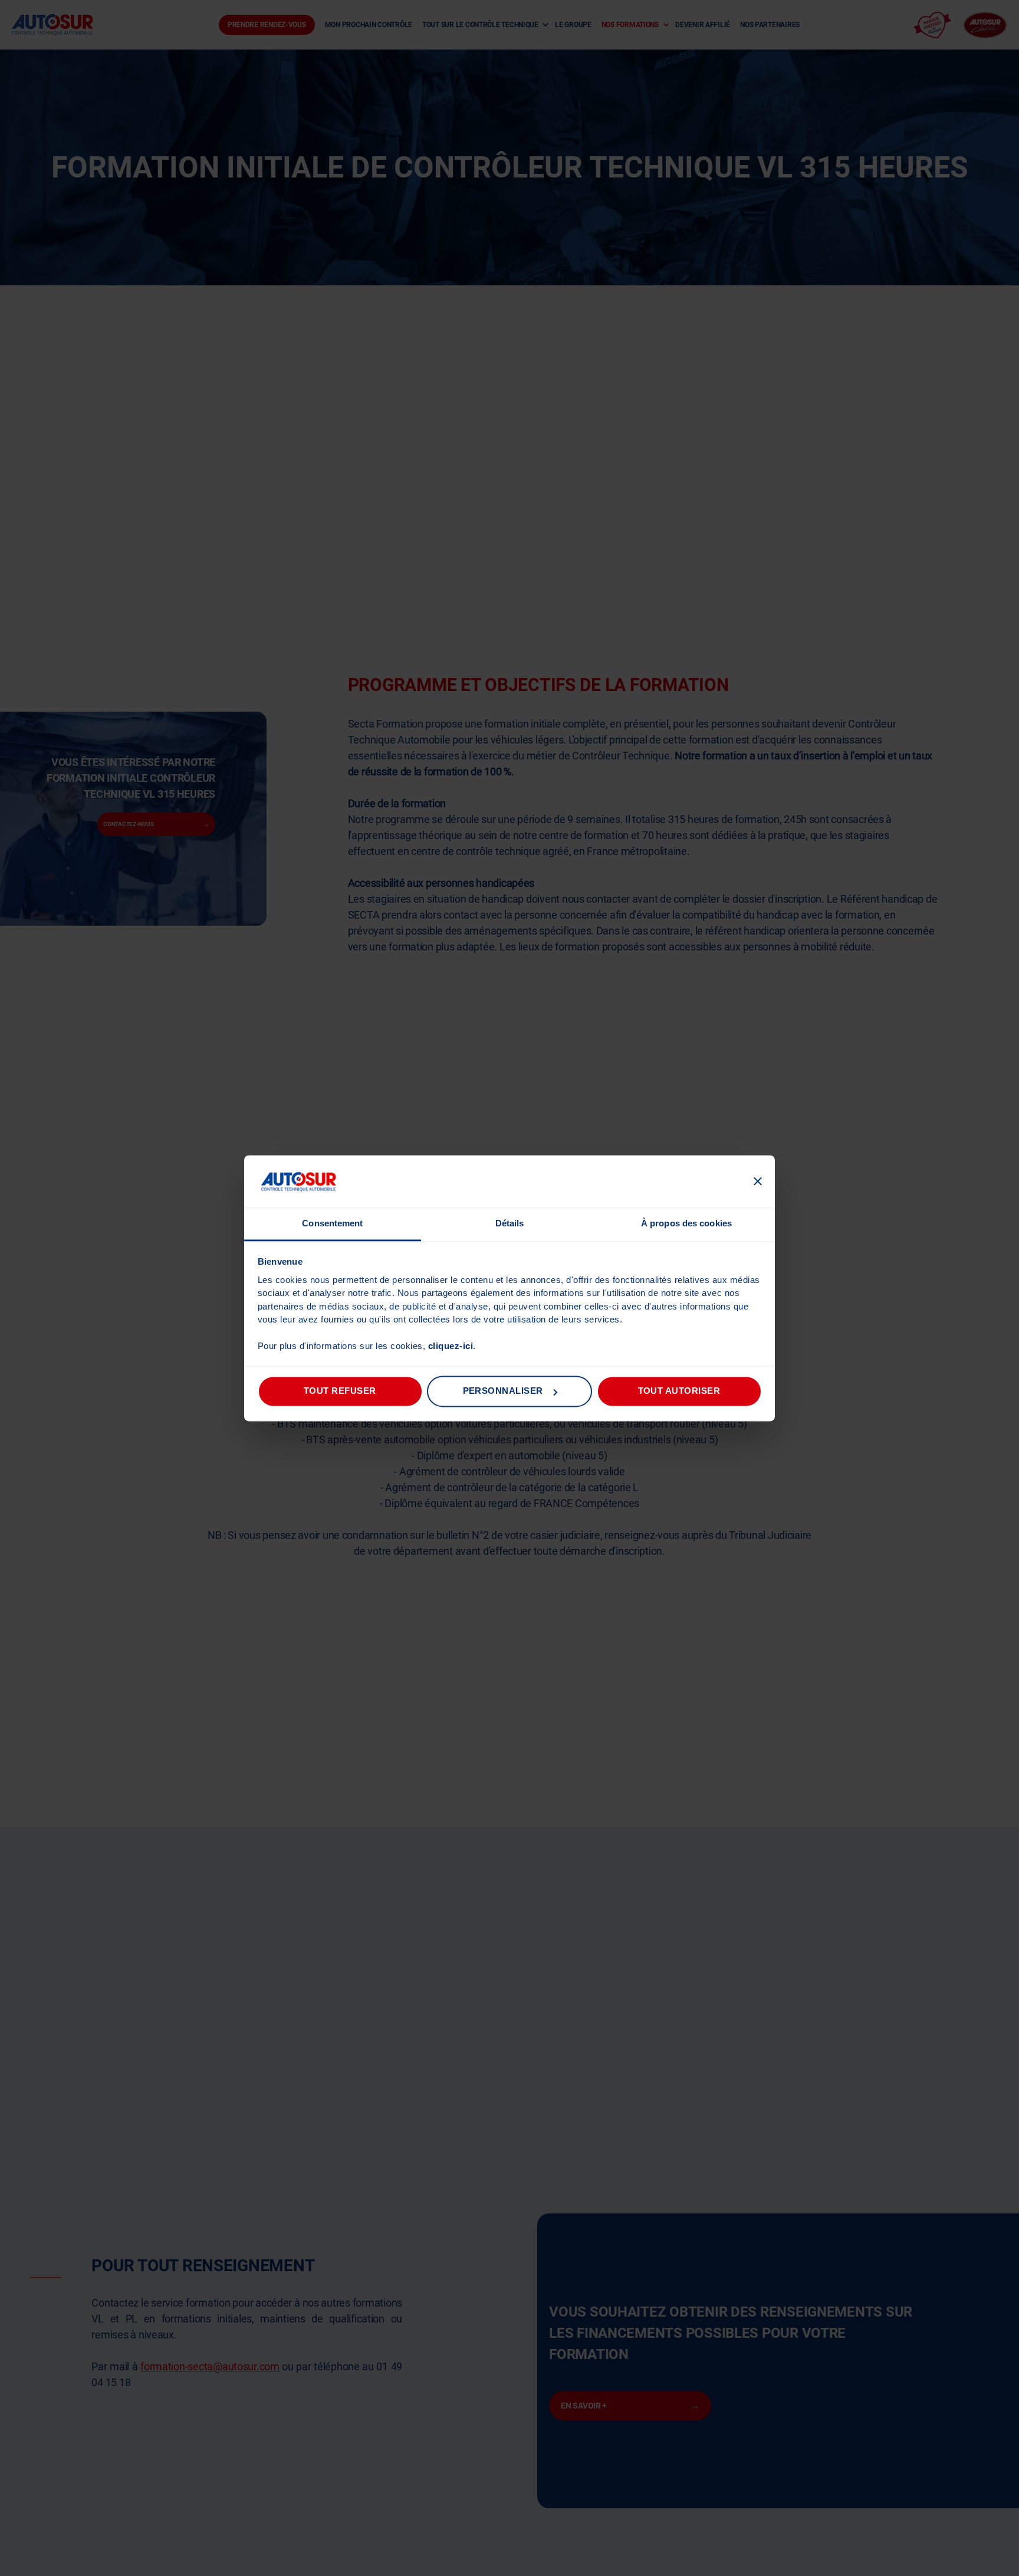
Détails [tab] (510, 1224)
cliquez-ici (451, 1346)
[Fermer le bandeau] (758, 1182)
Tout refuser (340, 1391)
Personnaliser (503, 1391)
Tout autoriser (679, 1391)
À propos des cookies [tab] (686, 1224)
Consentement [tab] (332, 1224)
